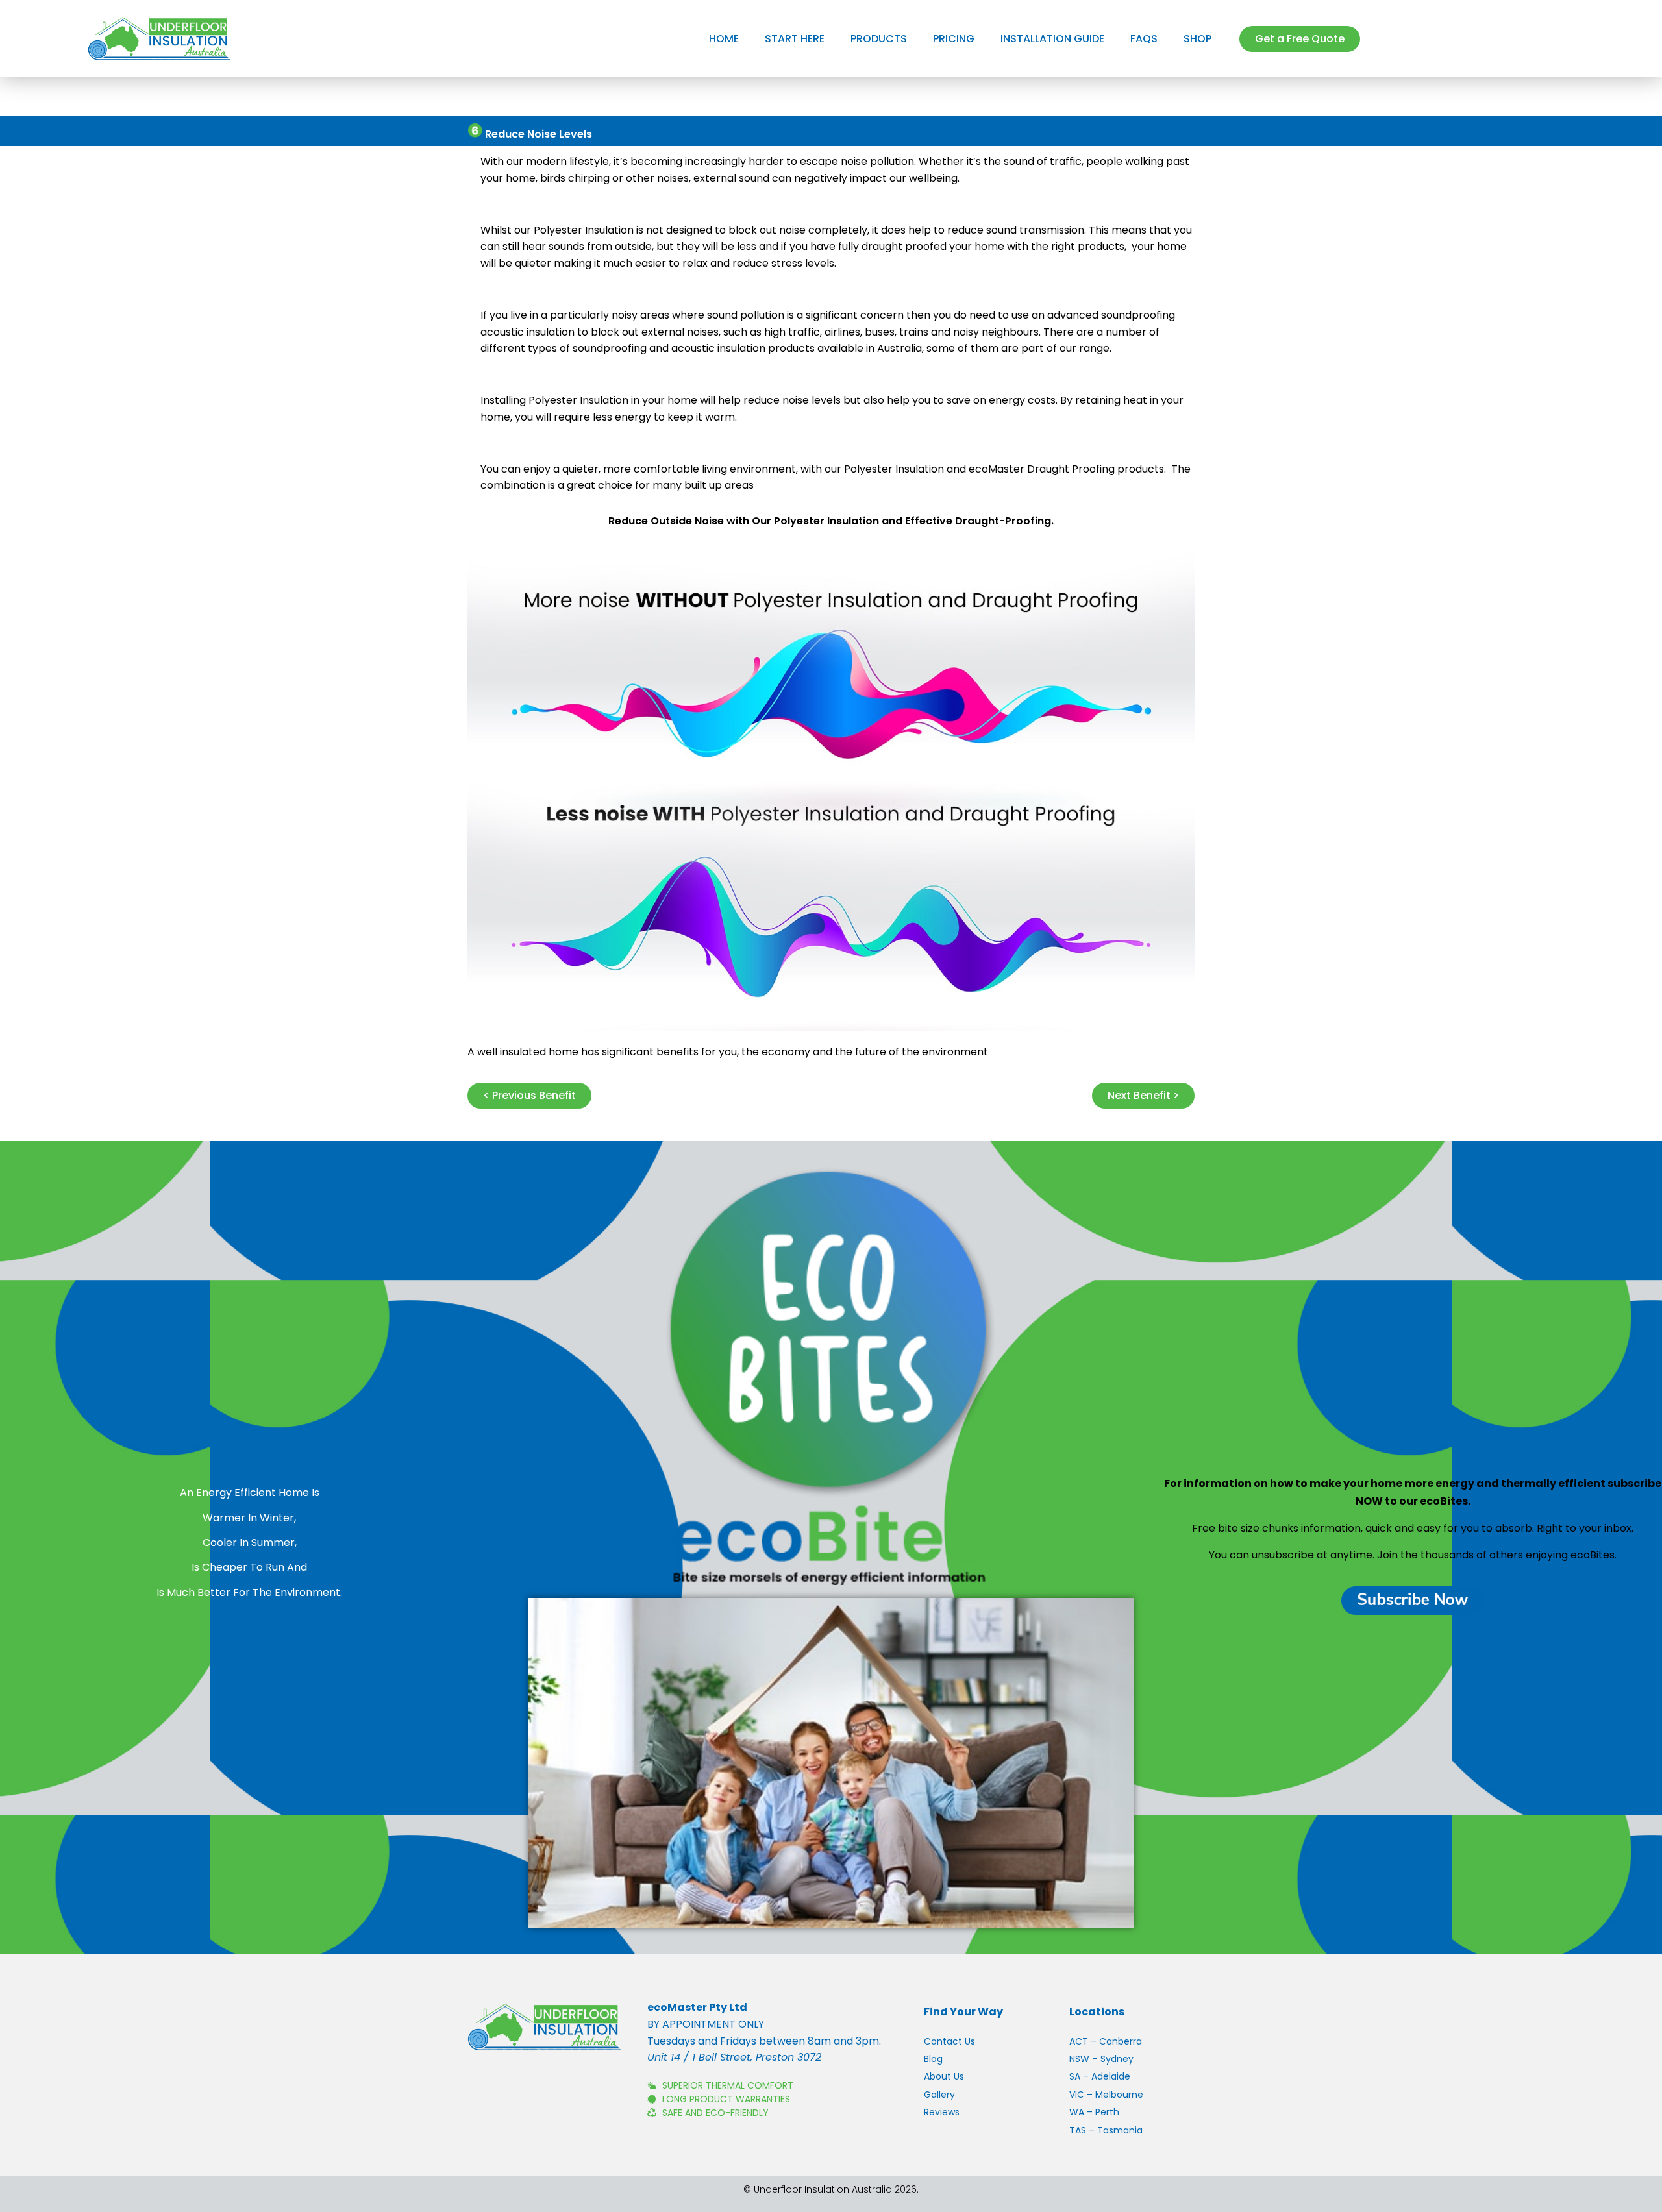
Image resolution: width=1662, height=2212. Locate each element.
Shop (1197, 39)
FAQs (1144, 39)
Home (724, 39)
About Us (944, 2076)
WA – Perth (1094, 2112)
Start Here (795, 39)
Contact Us (949, 2041)
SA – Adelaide (1100, 2076)
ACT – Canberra (1106, 2041)
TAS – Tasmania (1106, 2130)
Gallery (939, 2095)
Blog (933, 2059)
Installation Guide (1052, 39)
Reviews (942, 2112)
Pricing (954, 39)
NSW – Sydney (1101, 2059)
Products (879, 39)
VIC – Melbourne (1106, 2095)
